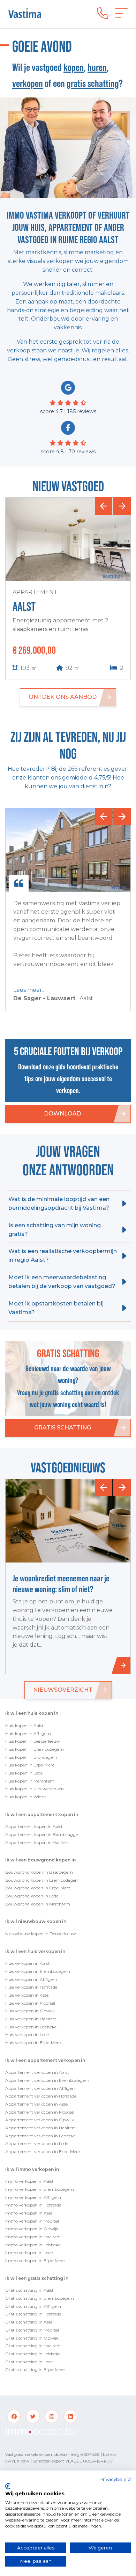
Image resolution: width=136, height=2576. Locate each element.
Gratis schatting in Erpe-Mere (35, 2369)
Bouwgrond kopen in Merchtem (38, 1904)
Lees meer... (29, 990)
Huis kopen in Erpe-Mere (30, 1765)
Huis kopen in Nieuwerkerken (35, 1789)
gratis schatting (93, 83)
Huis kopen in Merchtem (30, 1781)
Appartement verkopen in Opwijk (40, 2120)
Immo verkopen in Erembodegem (40, 2189)
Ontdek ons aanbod (63, 697)
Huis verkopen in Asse (27, 1995)
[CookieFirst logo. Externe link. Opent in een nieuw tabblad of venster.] (8, 2486)
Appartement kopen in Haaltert (37, 1842)
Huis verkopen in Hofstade (31, 1987)
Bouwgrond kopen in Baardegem (39, 1872)
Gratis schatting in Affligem (33, 2306)
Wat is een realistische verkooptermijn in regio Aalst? (63, 1256)
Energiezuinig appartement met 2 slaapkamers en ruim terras (61, 625)
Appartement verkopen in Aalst (37, 2072)
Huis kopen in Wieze (25, 1797)
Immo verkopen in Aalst (29, 2181)
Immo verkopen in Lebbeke (33, 2245)
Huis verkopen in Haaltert (31, 2019)
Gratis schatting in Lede (29, 2362)
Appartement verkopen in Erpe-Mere (43, 2151)
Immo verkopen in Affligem (33, 2197)
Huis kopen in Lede (24, 1773)
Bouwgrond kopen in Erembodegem (42, 1880)
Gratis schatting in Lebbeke (33, 2354)
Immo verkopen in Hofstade (33, 2205)
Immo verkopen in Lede (29, 2252)
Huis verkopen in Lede (27, 2035)
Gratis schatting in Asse (29, 2322)
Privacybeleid (115, 2479)
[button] (104, 506)
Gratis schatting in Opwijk (32, 2338)
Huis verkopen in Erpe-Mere (33, 2043)
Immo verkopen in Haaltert (33, 2237)
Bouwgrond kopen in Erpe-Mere (38, 1888)
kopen (74, 67)
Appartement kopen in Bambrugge (41, 1834)
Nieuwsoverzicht (63, 1690)
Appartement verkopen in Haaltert (40, 2128)
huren (97, 67)
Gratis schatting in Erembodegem (40, 2298)
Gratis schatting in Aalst (29, 2290)
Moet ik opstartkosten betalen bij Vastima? (56, 1308)
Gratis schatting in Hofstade (33, 2314)
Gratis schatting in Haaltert (33, 2346)
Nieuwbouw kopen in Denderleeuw (41, 1934)
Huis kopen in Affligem (28, 1733)
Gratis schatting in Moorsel (32, 2330)
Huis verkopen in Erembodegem (38, 1971)
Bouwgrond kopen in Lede (32, 1896)
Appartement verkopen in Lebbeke (40, 2136)
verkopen (28, 83)
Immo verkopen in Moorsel (32, 2221)
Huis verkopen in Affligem (31, 1979)
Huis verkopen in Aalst (28, 1963)
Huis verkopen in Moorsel (30, 2003)
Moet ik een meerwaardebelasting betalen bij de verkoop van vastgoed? (62, 1282)
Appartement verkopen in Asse (36, 2104)
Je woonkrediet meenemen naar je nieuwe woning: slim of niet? (61, 1584)
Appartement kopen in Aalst (34, 1826)
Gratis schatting (63, 1428)
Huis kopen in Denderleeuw (33, 1741)
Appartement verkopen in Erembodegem (47, 2080)
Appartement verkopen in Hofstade (41, 2096)
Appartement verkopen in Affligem (41, 2088)
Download (63, 1114)
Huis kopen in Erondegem (31, 1757)
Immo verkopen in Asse (29, 2213)
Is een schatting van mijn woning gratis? (55, 1230)
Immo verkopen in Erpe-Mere (35, 2260)
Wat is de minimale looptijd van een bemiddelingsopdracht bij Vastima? (59, 1203)
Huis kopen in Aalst (24, 1725)
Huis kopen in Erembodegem (35, 1749)
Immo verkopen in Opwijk (32, 2229)
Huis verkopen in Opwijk (30, 2011)
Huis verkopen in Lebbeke (31, 2027)
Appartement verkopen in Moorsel (40, 2112)
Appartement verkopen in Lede (37, 2143)
